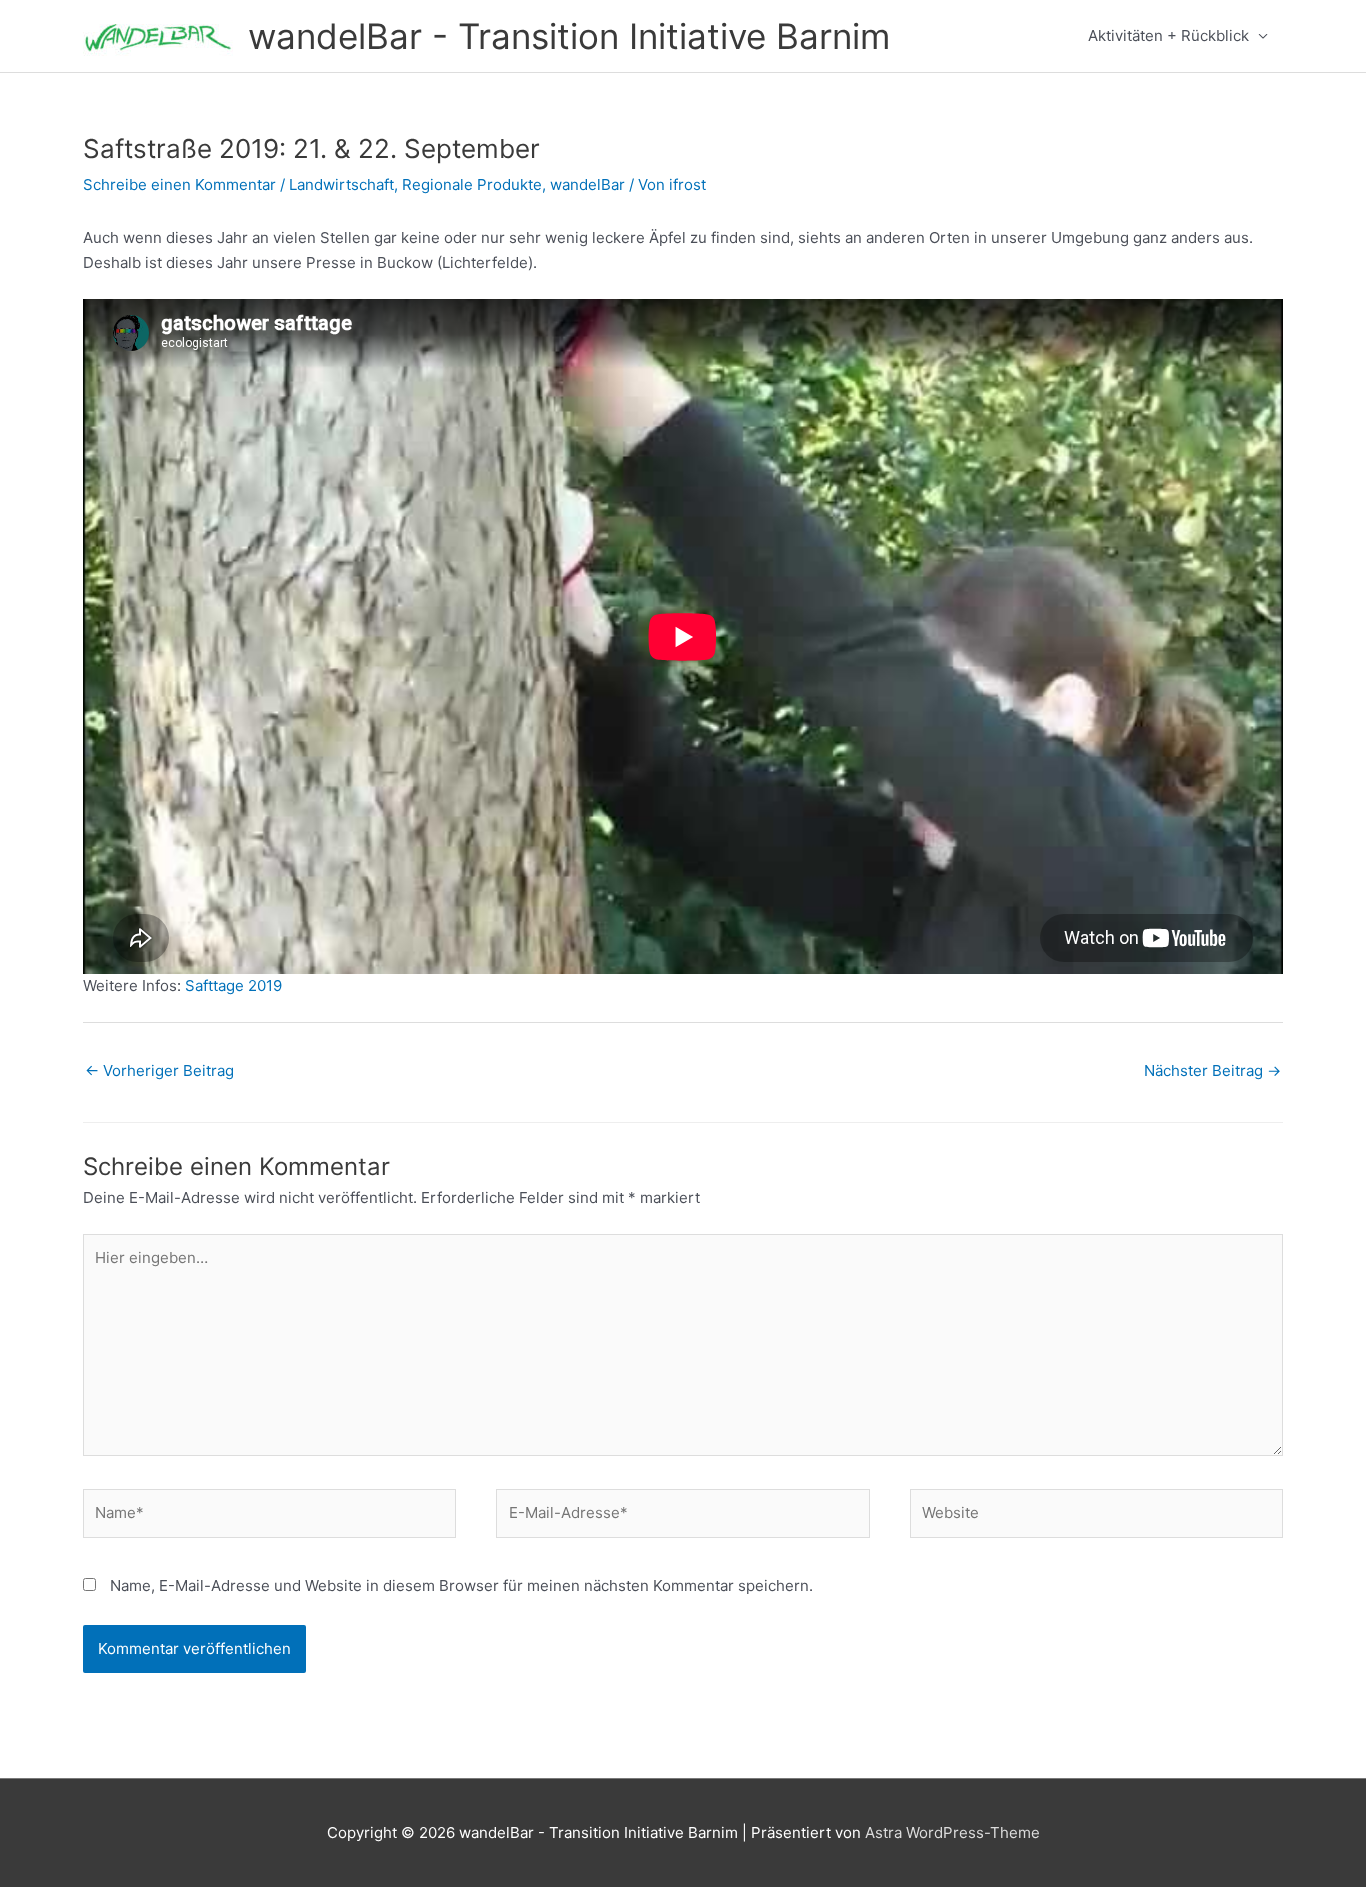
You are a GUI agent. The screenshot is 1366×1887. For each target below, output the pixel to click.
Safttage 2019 (233, 985)
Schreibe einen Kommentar (179, 184)
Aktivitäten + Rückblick (1168, 35)
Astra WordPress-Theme (952, 1832)
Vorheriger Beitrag (159, 1070)
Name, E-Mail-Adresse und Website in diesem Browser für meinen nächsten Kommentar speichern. (461, 1585)
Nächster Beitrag (1212, 1070)
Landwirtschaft (341, 184)
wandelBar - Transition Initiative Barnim (569, 36)
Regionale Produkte (472, 184)
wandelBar (587, 184)
